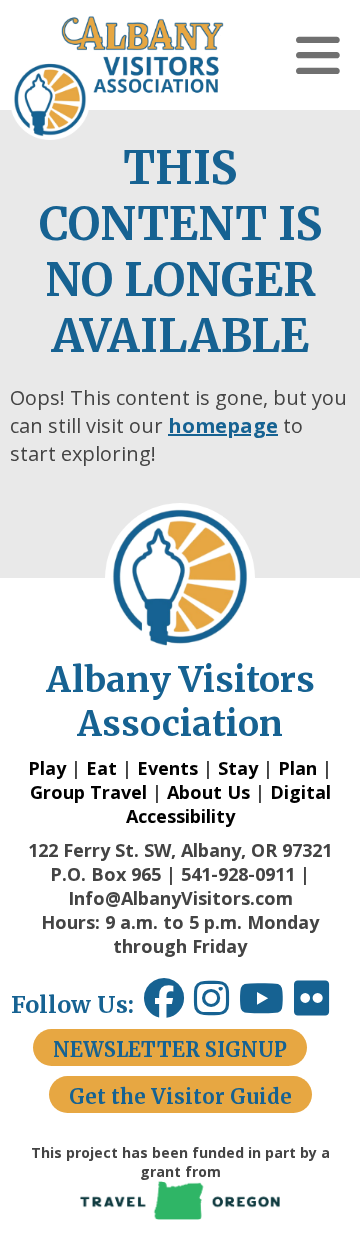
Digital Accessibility (228, 804)
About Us (208, 792)
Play (47, 768)
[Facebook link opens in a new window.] (164, 1005)
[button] (318, 55)
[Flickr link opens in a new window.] (321, 1005)
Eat (101, 768)
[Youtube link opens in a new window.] (266, 1005)
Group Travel (88, 792)
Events (167, 768)
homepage (223, 425)
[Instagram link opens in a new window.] (216, 1005)
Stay (238, 768)
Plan (297, 768)
